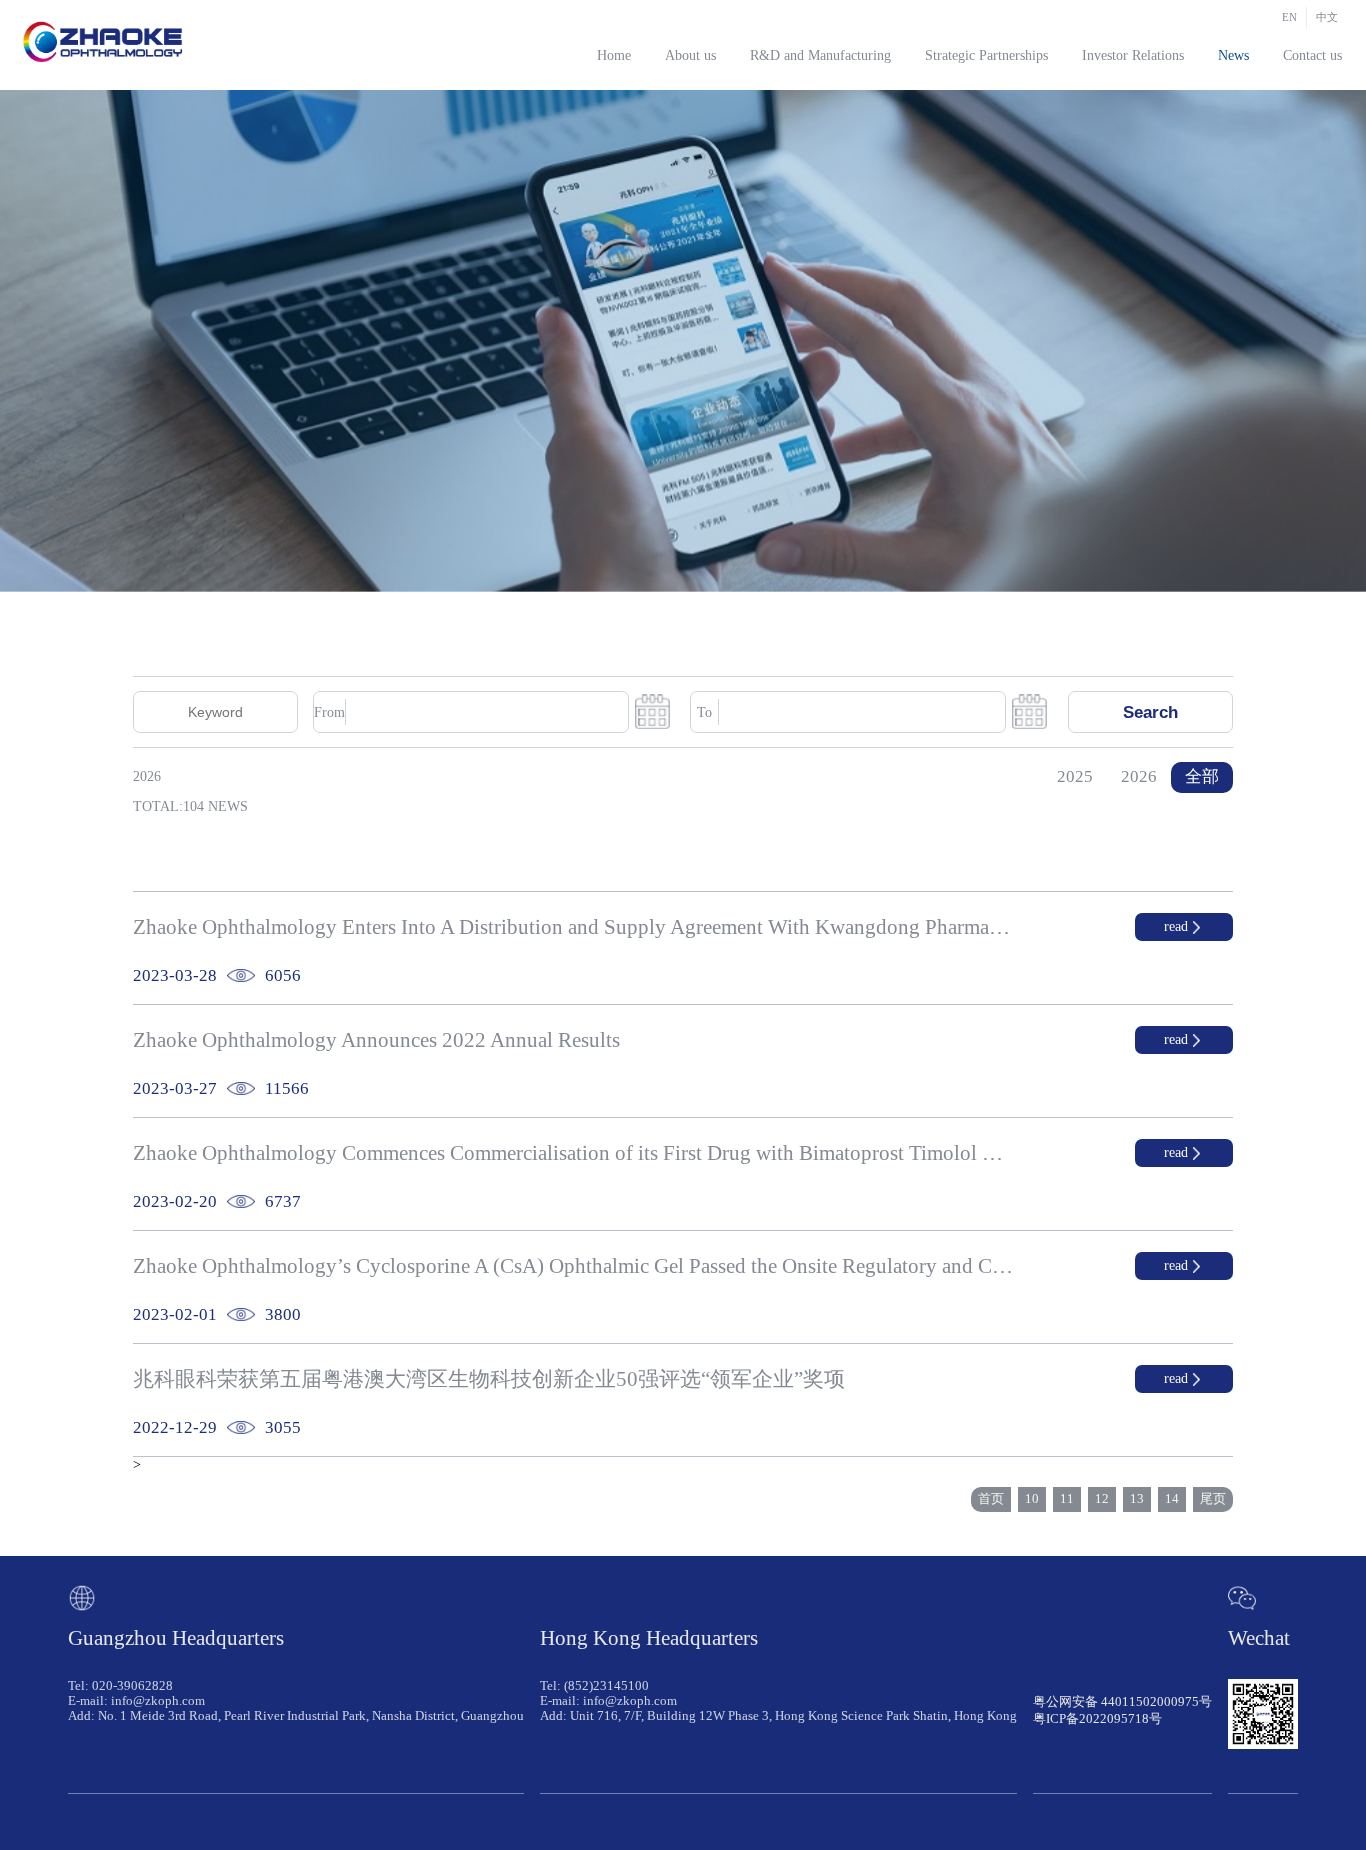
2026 (1139, 776)
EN (1289, 17)
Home (614, 55)
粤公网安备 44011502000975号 (1122, 1702)
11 (1067, 1499)
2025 (1075, 776)
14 (1172, 1499)
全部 (1202, 776)
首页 (991, 1499)
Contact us (1312, 55)
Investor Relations (1133, 55)
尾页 (1213, 1499)
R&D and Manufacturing (820, 55)
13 (1137, 1499)
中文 (1327, 17)
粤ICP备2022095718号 (1097, 1719)
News (1233, 55)
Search (1150, 712)
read (1176, 926)
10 (1032, 1499)
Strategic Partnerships (986, 55)
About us (690, 55)
